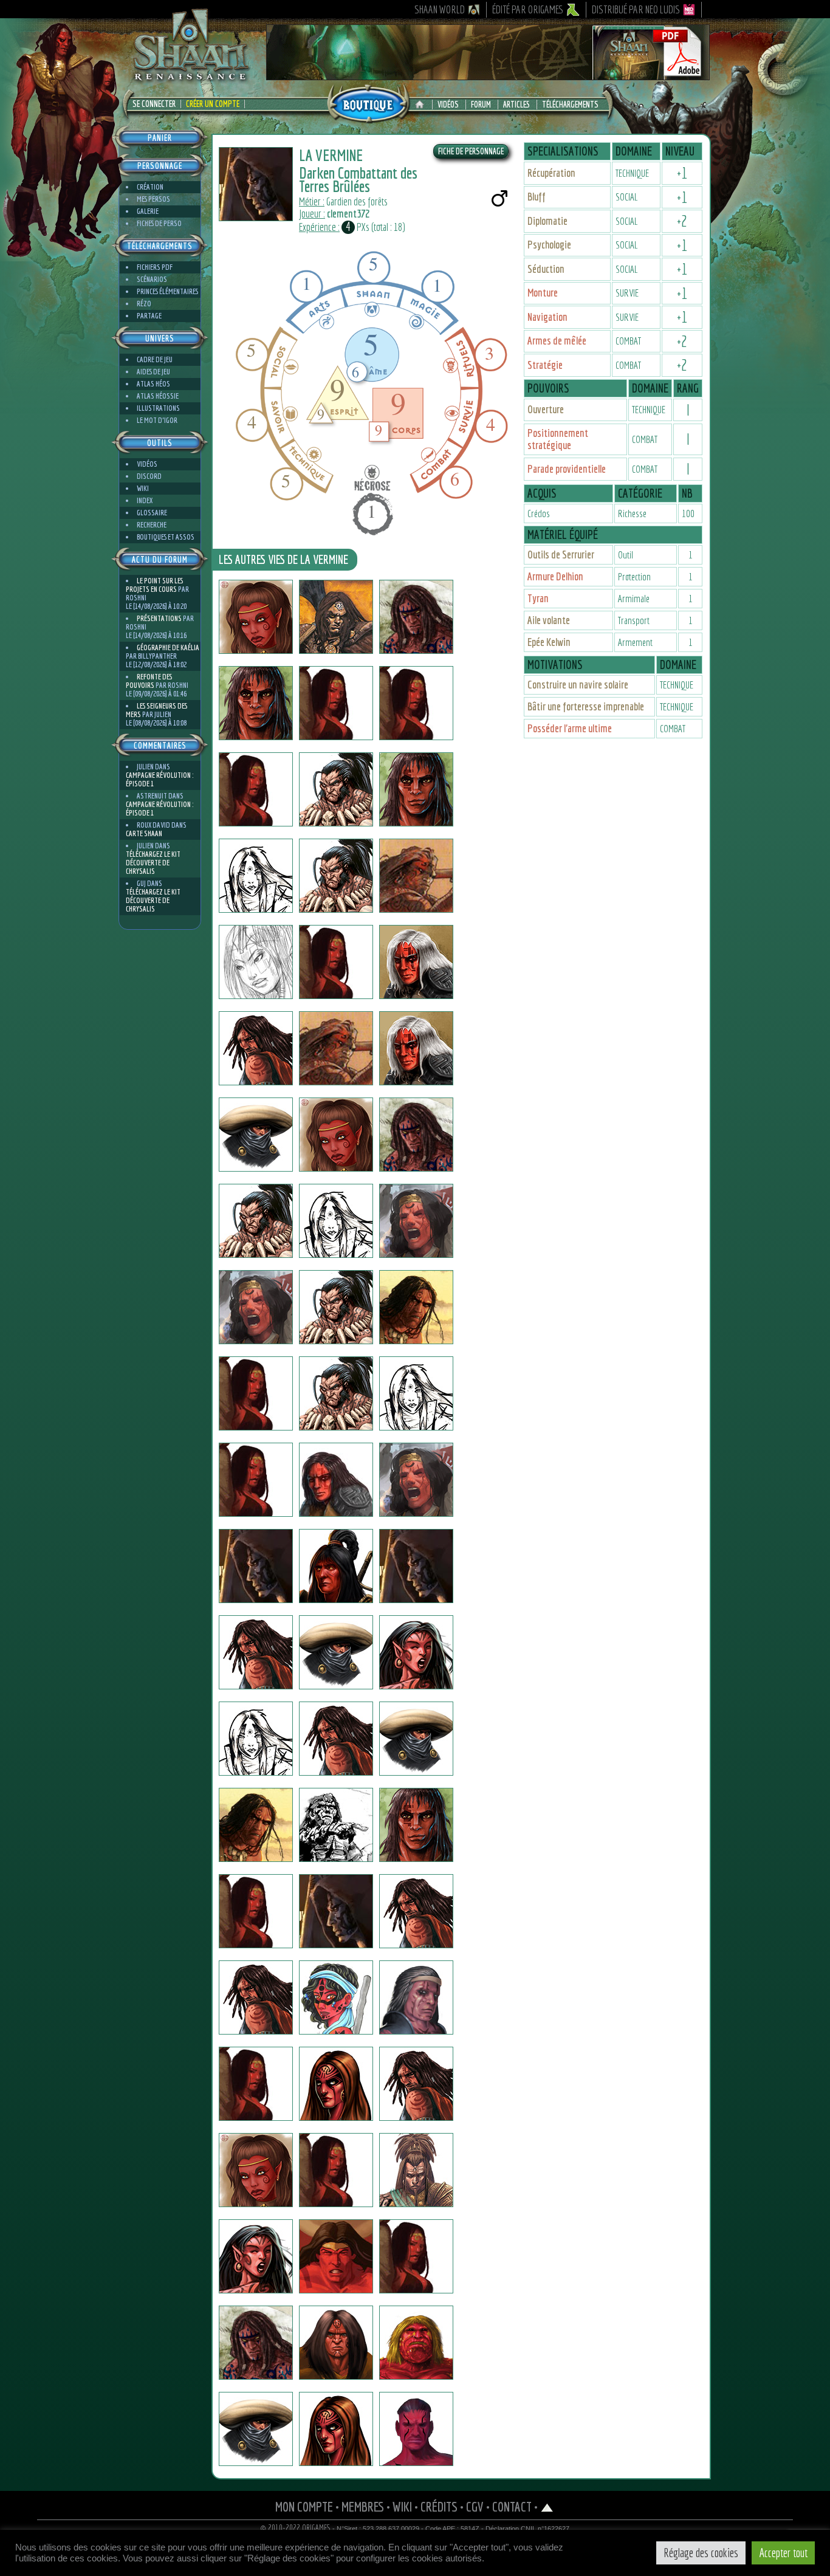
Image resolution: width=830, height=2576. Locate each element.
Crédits (439, 2506)
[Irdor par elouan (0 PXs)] (336, 1739)
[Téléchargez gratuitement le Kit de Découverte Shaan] (488, 75)
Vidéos (448, 105)
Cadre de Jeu (155, 359)
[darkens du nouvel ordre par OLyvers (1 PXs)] (336, 617)
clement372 (348, 214)
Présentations (159, 618)
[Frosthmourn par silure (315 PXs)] (416, 2429)
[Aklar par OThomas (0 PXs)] (256, 1393)
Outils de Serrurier (561, 555)
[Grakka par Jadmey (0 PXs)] (256, 2256)
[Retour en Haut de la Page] (547, 2506)
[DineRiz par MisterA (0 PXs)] (336, 1911)
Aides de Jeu (153, 372)
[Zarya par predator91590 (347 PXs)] (336, 1393)
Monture (543, 293)
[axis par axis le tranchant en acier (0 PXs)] (416, 789)
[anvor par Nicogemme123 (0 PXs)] (256, 1307)
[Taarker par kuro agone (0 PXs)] (336, 1997)
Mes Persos (153, 199)
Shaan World (440, 9)
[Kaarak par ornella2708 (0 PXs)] (416, 1393)
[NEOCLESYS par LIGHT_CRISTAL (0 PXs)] (416, 1135)
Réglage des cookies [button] (701, 2553)
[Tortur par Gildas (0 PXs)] (416, 2343)
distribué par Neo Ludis (636, 9)
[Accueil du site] (423, 105)
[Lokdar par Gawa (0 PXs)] (336, 962)
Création (150, 187)
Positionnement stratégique (558, 439)
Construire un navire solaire (578, 685)
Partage (149, 316)
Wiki (143, 488)
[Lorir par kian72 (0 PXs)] (336, 1135)
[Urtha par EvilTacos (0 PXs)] (336, 2084)
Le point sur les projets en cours (154, 585)
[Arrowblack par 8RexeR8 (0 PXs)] (336, 1566)
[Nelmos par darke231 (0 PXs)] (336, 876)
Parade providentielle (567, 469)
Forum (481, 105)
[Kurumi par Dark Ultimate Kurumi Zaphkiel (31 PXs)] (416, 1652)
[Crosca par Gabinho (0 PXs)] (416, 1566)
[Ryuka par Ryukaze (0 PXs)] (336, 703)
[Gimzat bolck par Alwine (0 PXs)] (416, 1480)
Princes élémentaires (167, 291)
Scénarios (152, 279)
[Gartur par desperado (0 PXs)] (336, 1652)
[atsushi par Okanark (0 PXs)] (256, 1566)
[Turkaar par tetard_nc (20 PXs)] (416, 617)
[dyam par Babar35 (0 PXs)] (416, 2256)
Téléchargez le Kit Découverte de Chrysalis (153, 863)
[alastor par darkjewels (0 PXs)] (416, 876)
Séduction (546, 269)
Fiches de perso (159, 223)
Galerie (148, 211)
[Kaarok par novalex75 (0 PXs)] (256, 876)
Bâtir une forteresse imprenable (586, 706)
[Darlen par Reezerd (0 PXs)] (416, 1739)
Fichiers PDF (155, 267)
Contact (512, 2506)
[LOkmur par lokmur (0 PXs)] (336, 1825)
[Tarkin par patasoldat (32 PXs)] (256, 1825)
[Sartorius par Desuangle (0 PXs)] (416, 1307)
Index (145, 500)
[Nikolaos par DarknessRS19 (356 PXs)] (256, 2343)
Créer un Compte (213, 104)
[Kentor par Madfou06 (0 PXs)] (256, 703)
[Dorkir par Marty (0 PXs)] (336, 2170)
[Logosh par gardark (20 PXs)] (256, 1997)
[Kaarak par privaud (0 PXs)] (256, 1135)
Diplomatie (547, 221)
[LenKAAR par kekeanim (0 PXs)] (336, 2429)
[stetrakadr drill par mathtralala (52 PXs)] (336, 2256)
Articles (516, 105)
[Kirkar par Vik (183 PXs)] (336, 2343)
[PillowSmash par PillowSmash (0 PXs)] (256, 1221)
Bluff (537, 197)
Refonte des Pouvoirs (149, 681)
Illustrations (158, 408)
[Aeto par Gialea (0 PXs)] (416, 1825)
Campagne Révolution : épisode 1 (159, 779)
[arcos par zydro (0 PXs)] (256, 1048)
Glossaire (152, 513)
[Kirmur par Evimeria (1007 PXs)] (256, 2170)
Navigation (547, 317)
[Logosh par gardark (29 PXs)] (416, 1911)
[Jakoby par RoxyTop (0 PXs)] (336, 1480)
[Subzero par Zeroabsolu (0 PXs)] (256, 2429)
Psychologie (549, 245)
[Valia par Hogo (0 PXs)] (336, 1221)
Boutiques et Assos (166, 537)
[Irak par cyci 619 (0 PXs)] (416, 2084)
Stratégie (545, 365)
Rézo (144, 304)
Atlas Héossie (158, 396)
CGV (475, 2506)
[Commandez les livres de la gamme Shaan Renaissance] (368, 103)
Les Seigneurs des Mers (156, 710)
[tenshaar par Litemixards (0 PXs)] (416, 962)
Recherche (152, 525)
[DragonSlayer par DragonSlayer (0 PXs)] (336, 1307)
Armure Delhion (555, 576)
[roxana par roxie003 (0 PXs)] (256, 789)
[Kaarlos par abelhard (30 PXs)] (416, 2170)
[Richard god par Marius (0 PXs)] (336, 789)
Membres (363, 2506)
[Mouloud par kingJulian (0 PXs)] (416, 703)
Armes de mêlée (557, 341)
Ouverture (546, 409)
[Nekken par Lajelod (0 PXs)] (256, 1911)
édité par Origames (528, 9)
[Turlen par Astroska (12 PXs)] (256, 1739)
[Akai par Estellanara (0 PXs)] (256, 617)
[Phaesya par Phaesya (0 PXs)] (256, 2084)
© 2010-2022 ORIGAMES (296, 2528)
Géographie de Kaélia (168, 647)
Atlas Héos (153, 384)
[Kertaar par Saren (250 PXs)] (416, 1997)
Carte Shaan (144, 833)
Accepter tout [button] (783, 2553)
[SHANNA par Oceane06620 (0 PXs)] (256, 962)
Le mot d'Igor (157, 420)
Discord (149, 476)
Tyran (538, 598)
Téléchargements (570, 105)
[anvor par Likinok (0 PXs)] (416, 1221)
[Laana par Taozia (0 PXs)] (256, 1480)
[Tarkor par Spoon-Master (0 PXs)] (256, 1652)
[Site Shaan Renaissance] (190, 80)
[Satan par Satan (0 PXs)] (336, 1048)
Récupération (551, 173)
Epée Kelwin (549, 642)
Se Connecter (154, 104)
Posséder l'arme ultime (570, 728)
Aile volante (549, 620)
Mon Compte (304, 2506)
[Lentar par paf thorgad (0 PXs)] (416, 1048)
